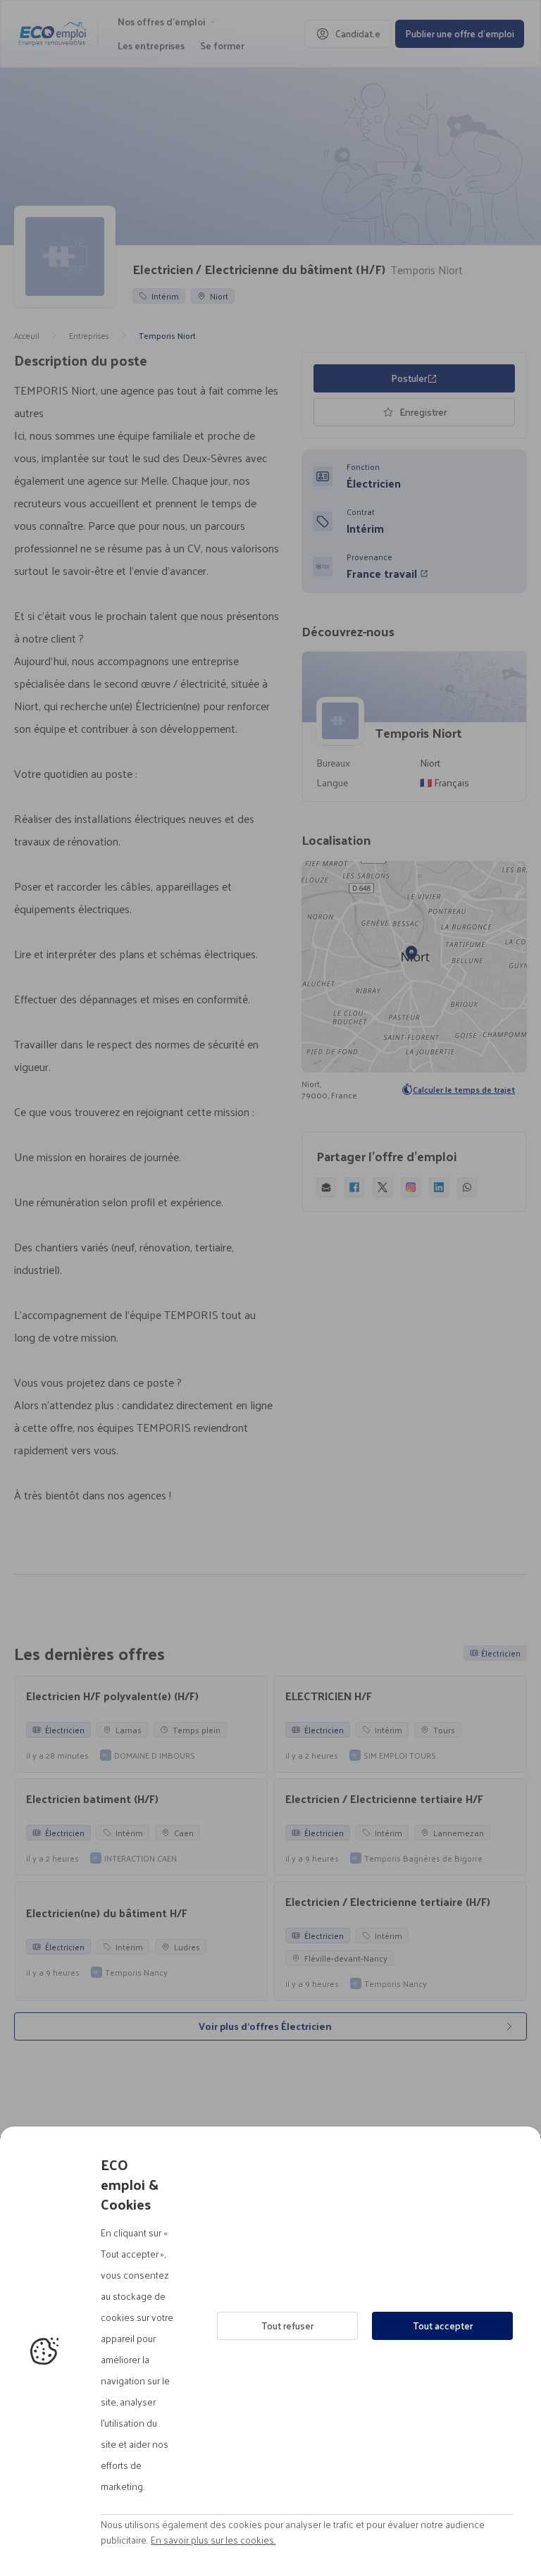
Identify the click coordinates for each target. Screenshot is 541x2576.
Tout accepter (443, 2326)
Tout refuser (287, 2326)
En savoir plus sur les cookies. (213, 2540)
